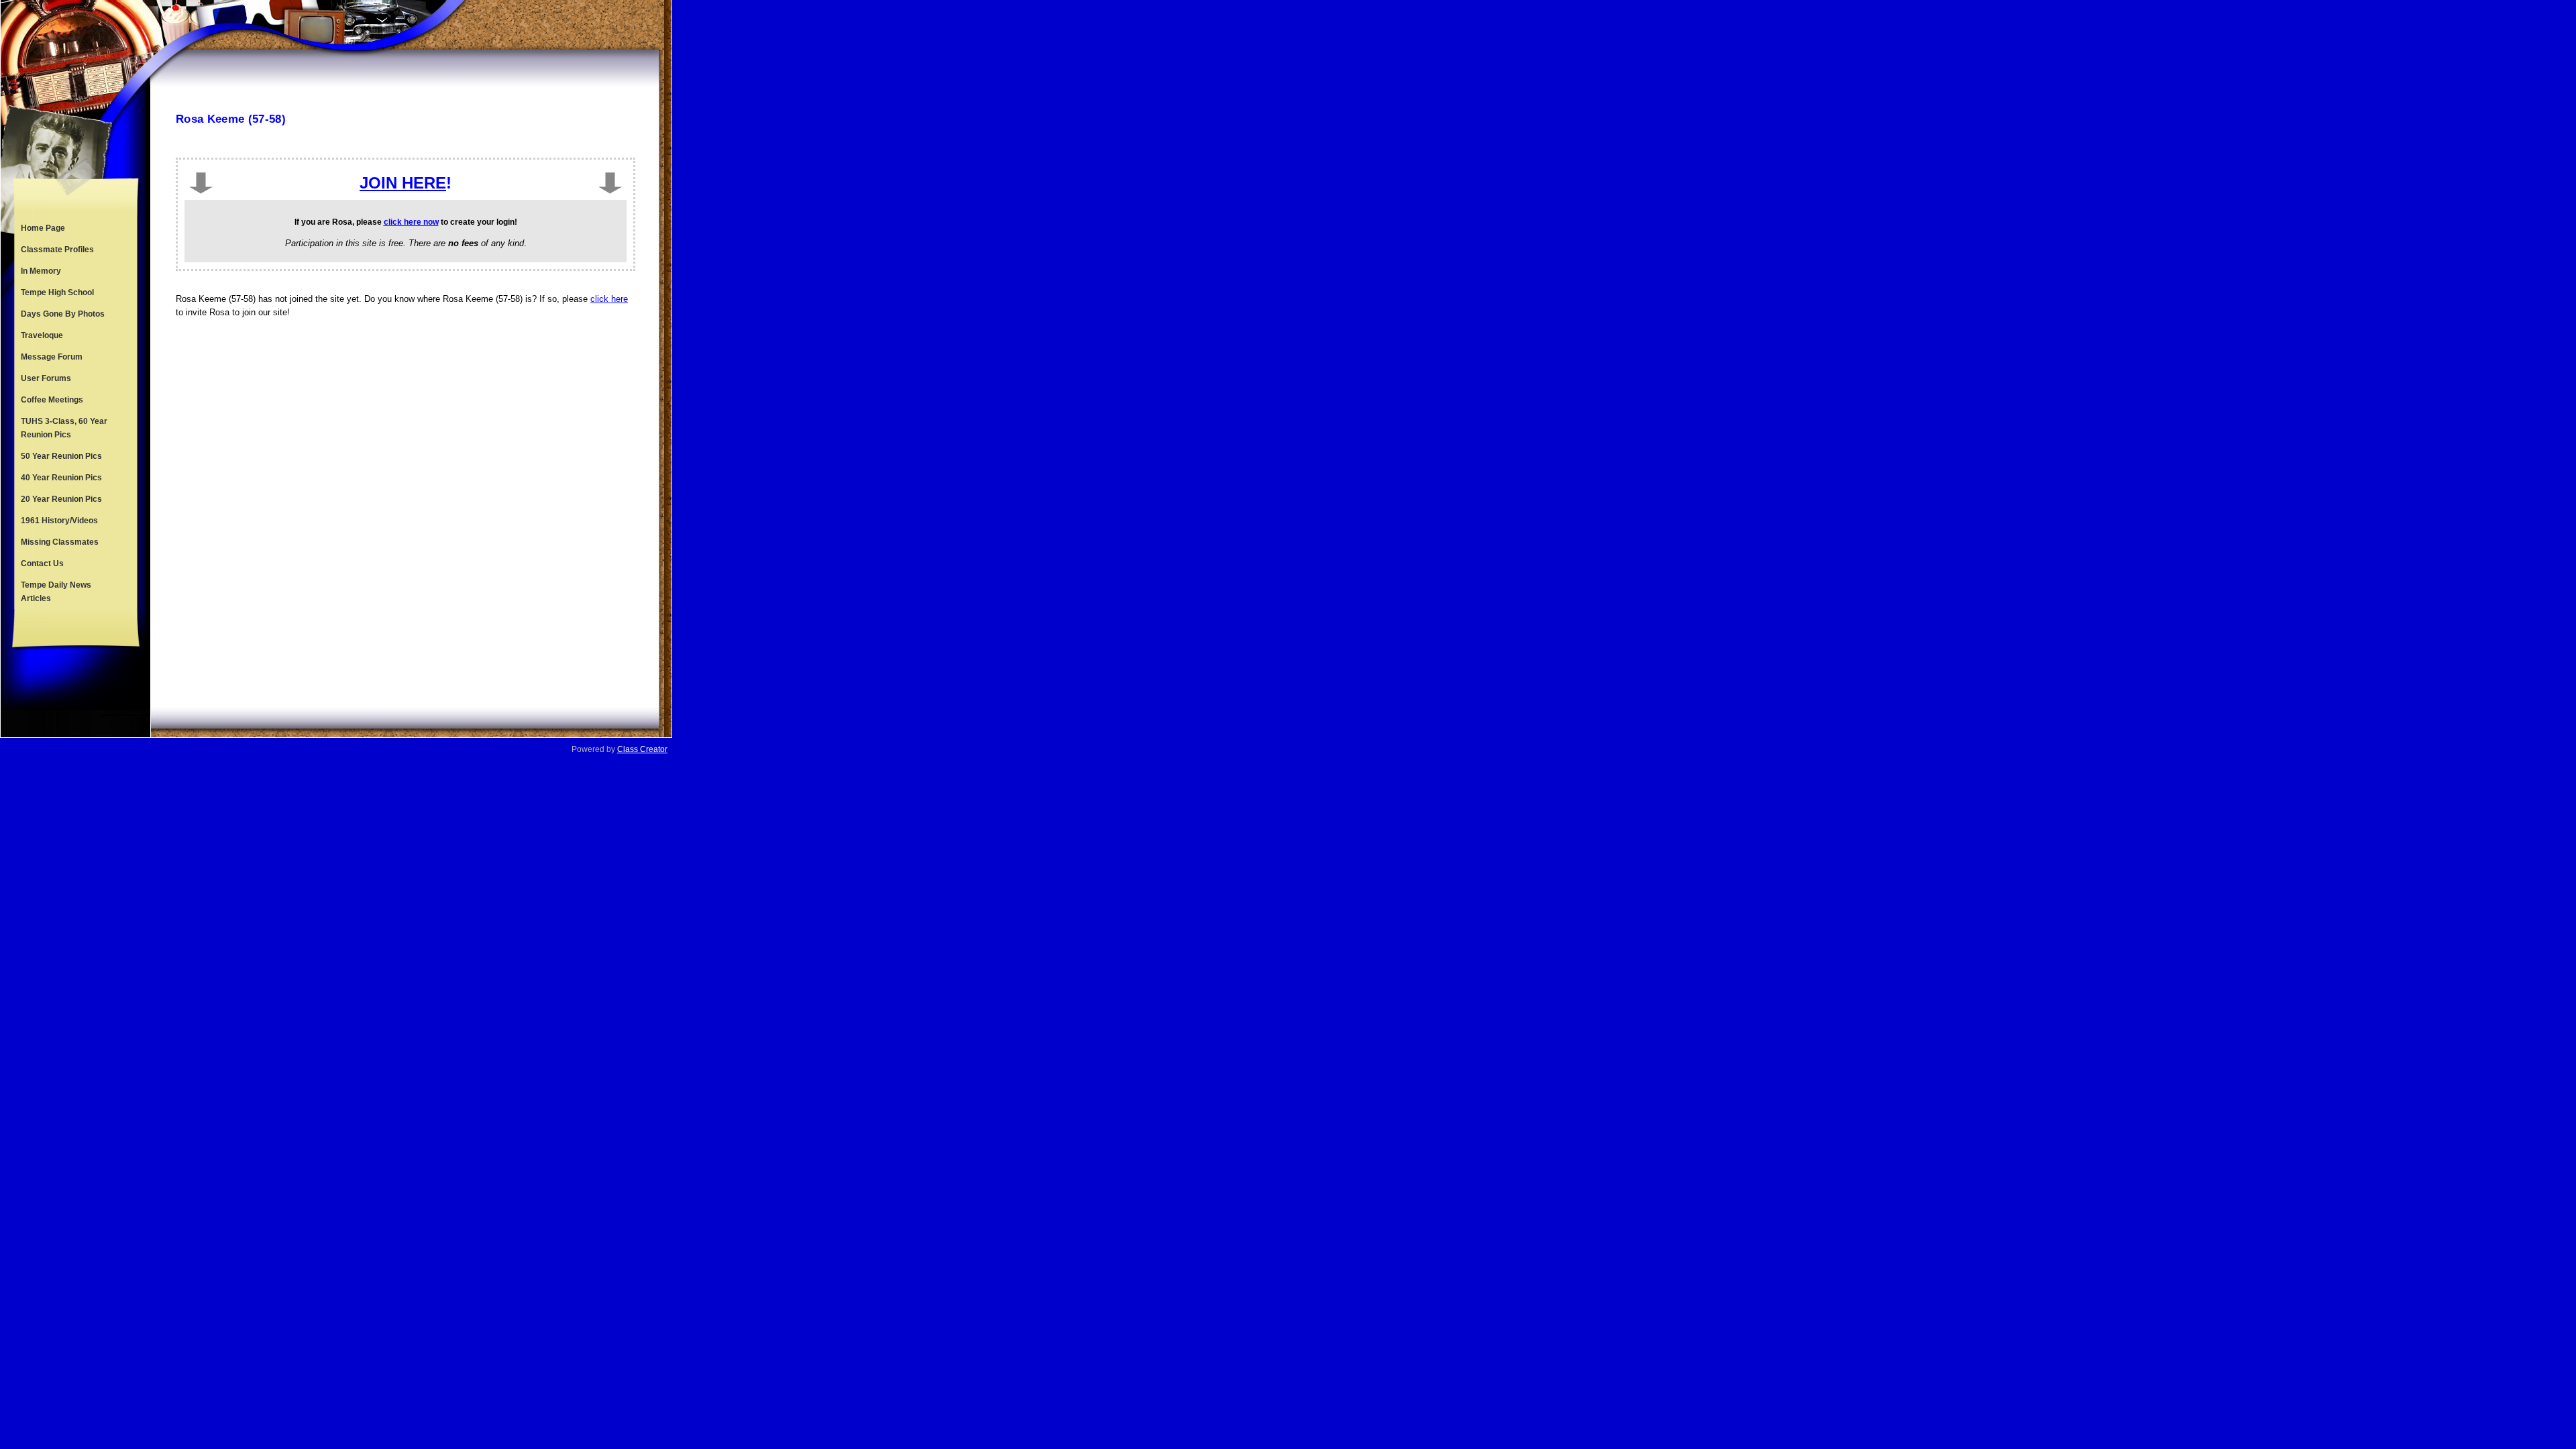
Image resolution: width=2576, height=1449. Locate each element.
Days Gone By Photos (63, 314)
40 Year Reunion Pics (61, 478)
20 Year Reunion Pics (61, 499)
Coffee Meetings (52, 400)
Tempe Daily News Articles (56, 592)
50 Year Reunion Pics (61, 456)
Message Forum (52, 357)
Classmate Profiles (57, 250)
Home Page (43, 228)
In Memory (41, 271)
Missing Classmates (60, 542)
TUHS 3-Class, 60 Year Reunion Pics (64, 428)
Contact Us (42, 563)
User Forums (46, 378)
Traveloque (42, 335)
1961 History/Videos (59, 521)
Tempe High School (57, 292)
